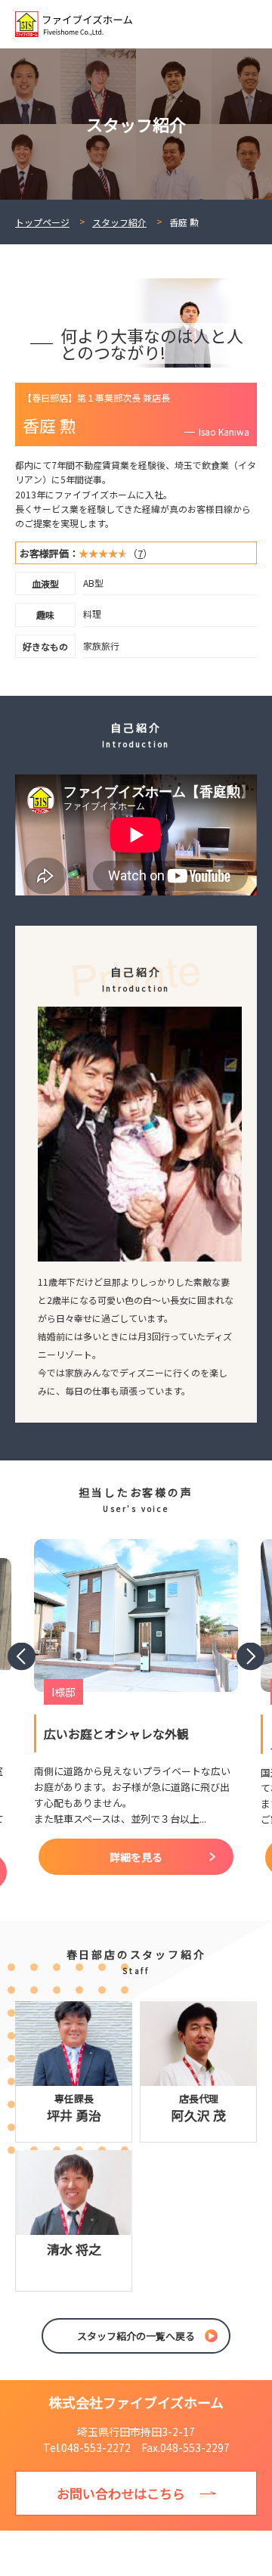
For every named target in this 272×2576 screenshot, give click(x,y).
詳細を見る (136, 1857)
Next (250, 1657)
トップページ (42, 222)
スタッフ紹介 (119, 222)
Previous (22, 1657)
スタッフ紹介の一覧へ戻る (136, 2336)
